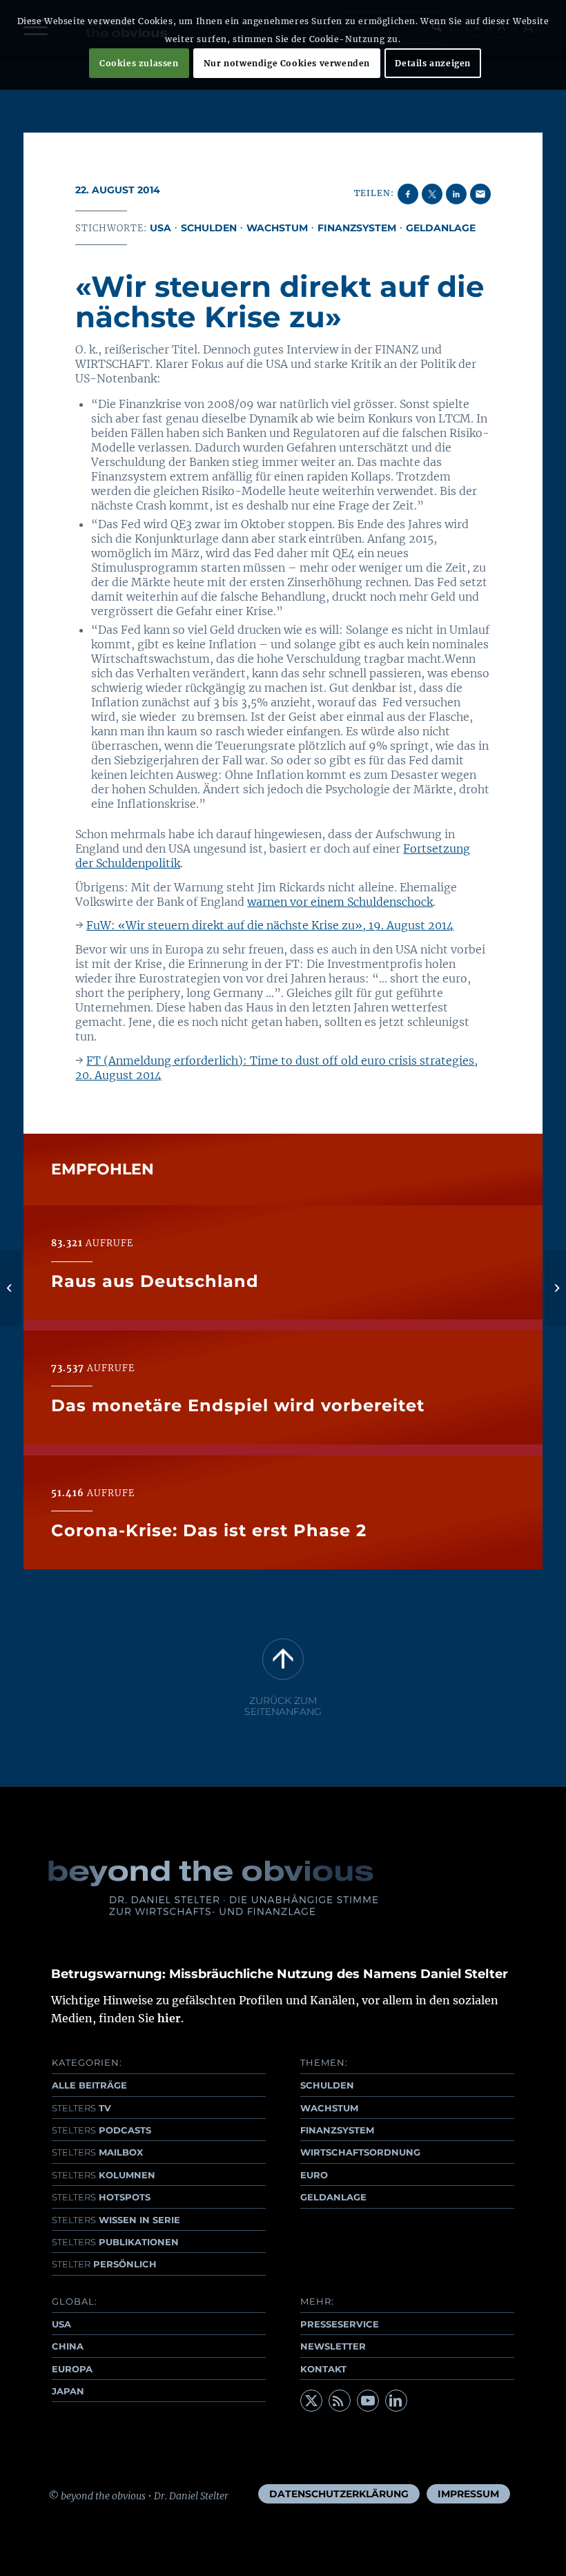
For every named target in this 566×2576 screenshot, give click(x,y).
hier (169, 2018)
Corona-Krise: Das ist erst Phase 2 (209, 1530)
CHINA (68, 2346)
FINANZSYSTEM (337, 2130)
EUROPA (72, 2369)
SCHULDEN (327, 2085)
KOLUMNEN (104, 2175)
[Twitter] (311, 2401)
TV (81, 2108)
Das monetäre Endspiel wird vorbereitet (238, 1405)
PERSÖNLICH (104, 2264)
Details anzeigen (433, 63)
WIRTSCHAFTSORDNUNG (360, 2152)
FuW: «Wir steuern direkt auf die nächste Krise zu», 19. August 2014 (270, 925)
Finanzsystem (357, 228)
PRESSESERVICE (340, 2324)
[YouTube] (368, 2401)
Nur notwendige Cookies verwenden (287, 63)
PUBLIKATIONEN (115, 2242)
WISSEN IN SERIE (116, 2220)
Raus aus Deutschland (155, 1281)
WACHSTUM (329, 2108)
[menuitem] (339, 2494)
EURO (314, 2175)
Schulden (209, 228)
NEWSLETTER (333, 2346)
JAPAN (68, 2391)
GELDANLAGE (333, 2197)
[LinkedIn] (396, 2401)
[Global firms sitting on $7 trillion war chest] (11, 1288)
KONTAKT (323, 2369)
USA (160, 228)
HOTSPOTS (101, 2197)
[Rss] (340, 2401)
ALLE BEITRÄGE (89, 2085)
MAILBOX (97, 2152)
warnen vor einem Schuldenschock (340, 902)
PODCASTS (101, 2130)
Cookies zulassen (139, 63)
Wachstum (277, 228)
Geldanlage (441, 228)
